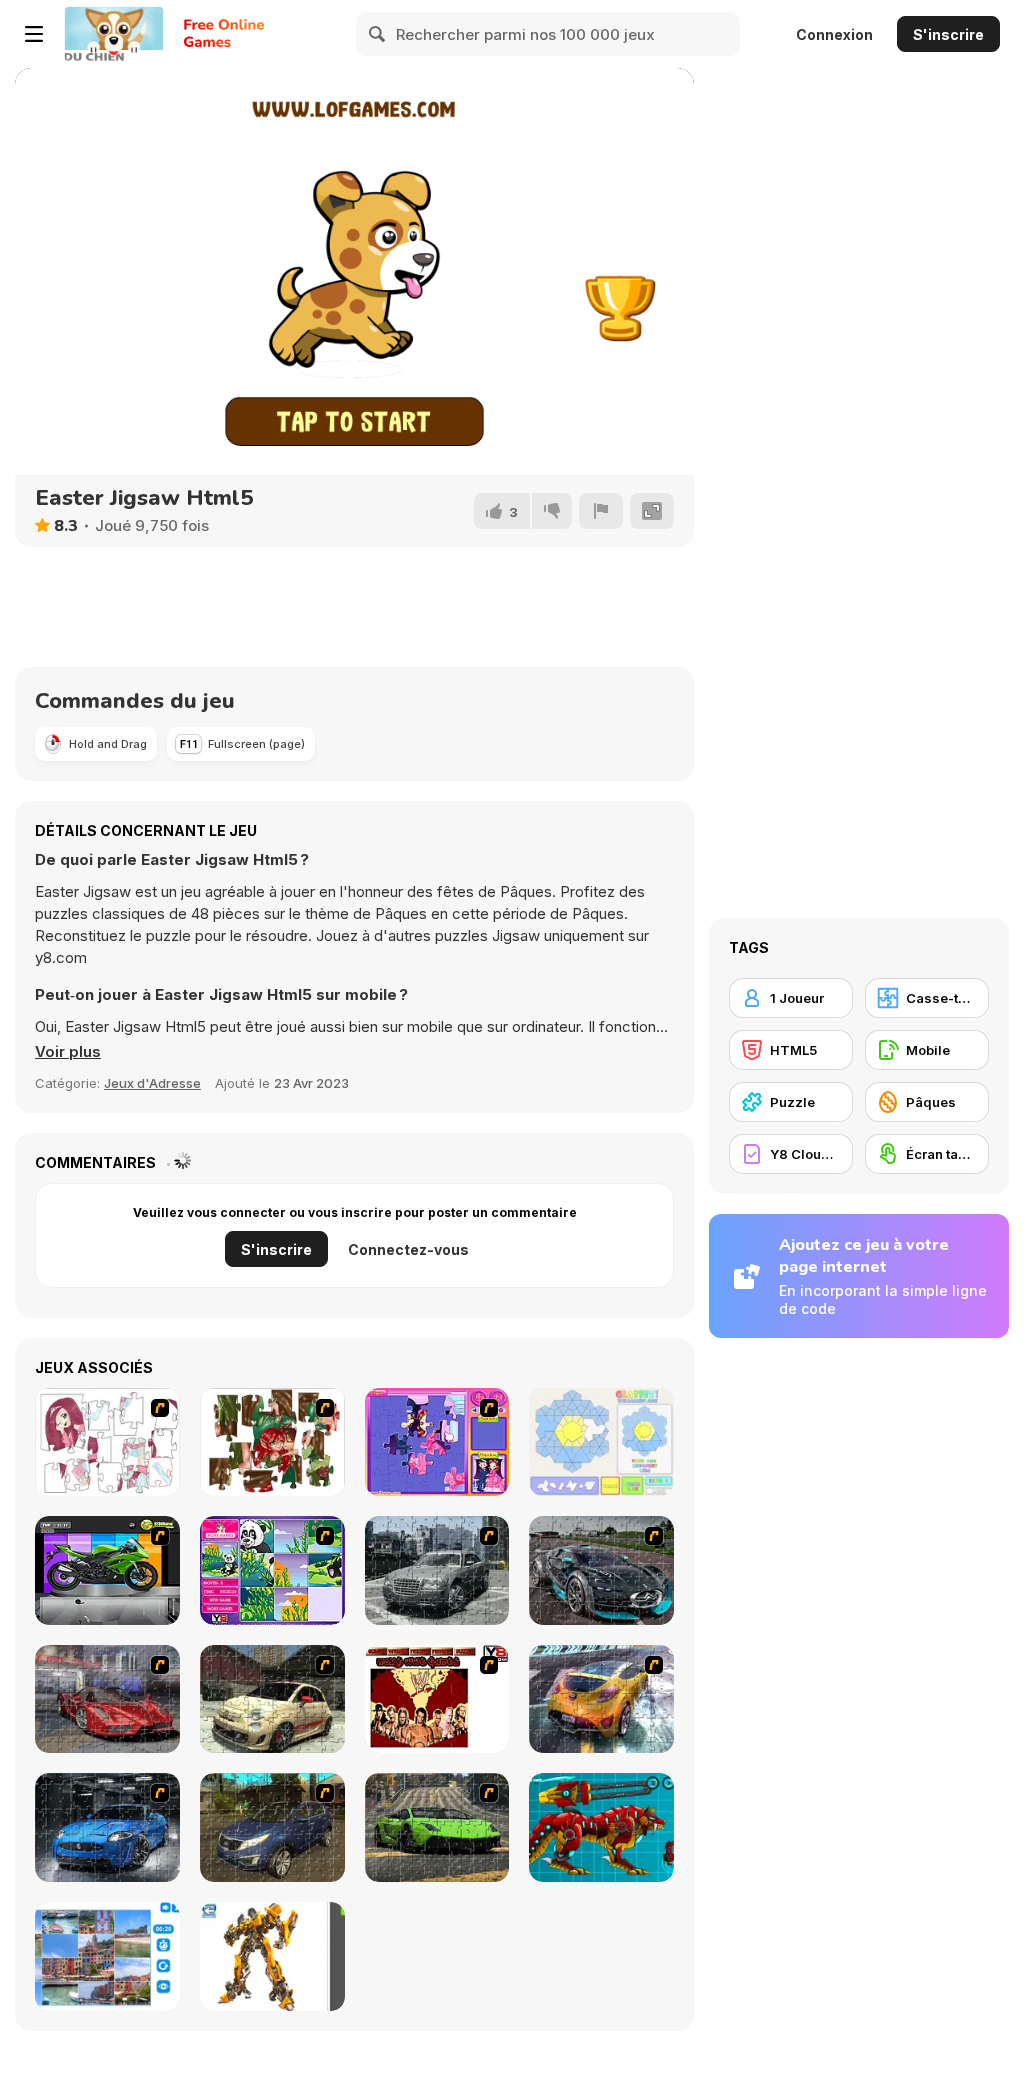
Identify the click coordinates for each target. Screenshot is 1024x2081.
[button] (68, 1052)
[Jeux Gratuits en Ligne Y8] (114, 34)
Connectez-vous (408, 1249)
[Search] (378, 34)
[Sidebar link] (34, 34)
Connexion (834, 34)
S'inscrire (948, 34)
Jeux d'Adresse (152, 1083)
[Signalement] (601, 511)
